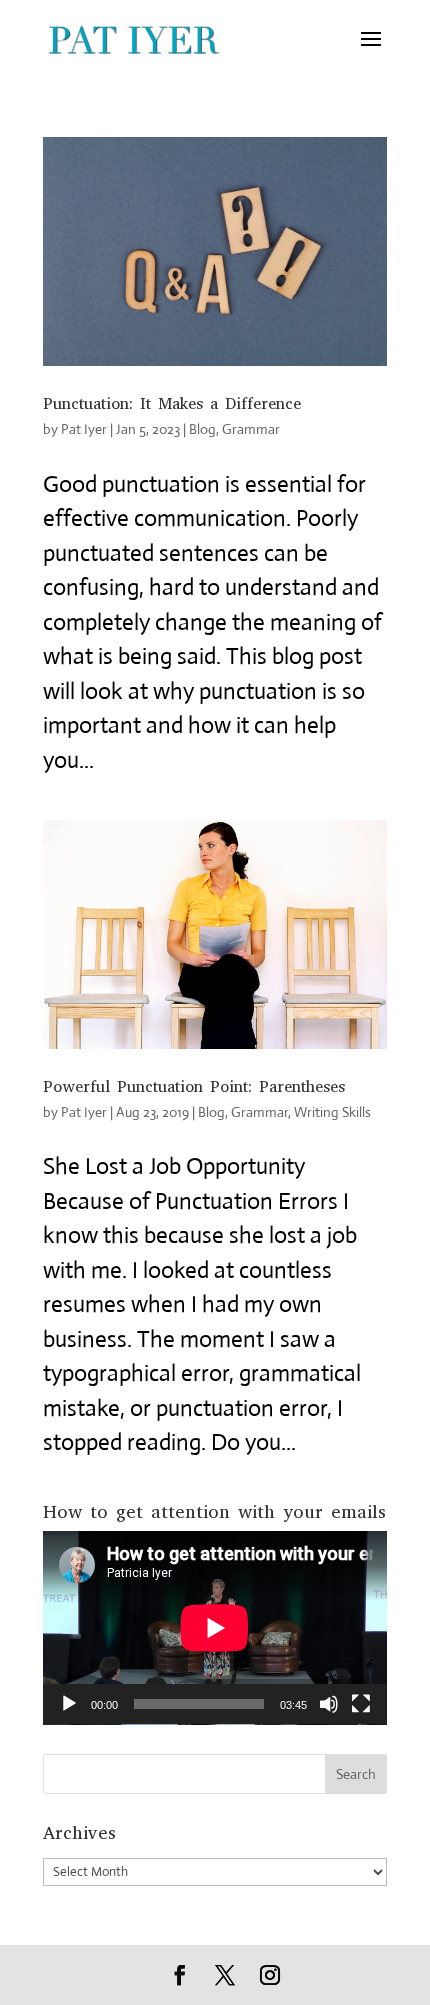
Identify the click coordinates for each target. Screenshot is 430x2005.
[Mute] (329, 1704)
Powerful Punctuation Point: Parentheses (194, 1086)
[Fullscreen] (361, 1704)
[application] (215, 1628)
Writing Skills (332, 1112)
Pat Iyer (84, 429)
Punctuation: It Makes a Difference (172, 403)
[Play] (69, 1704)
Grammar (251, 429)
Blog (202, 429)
